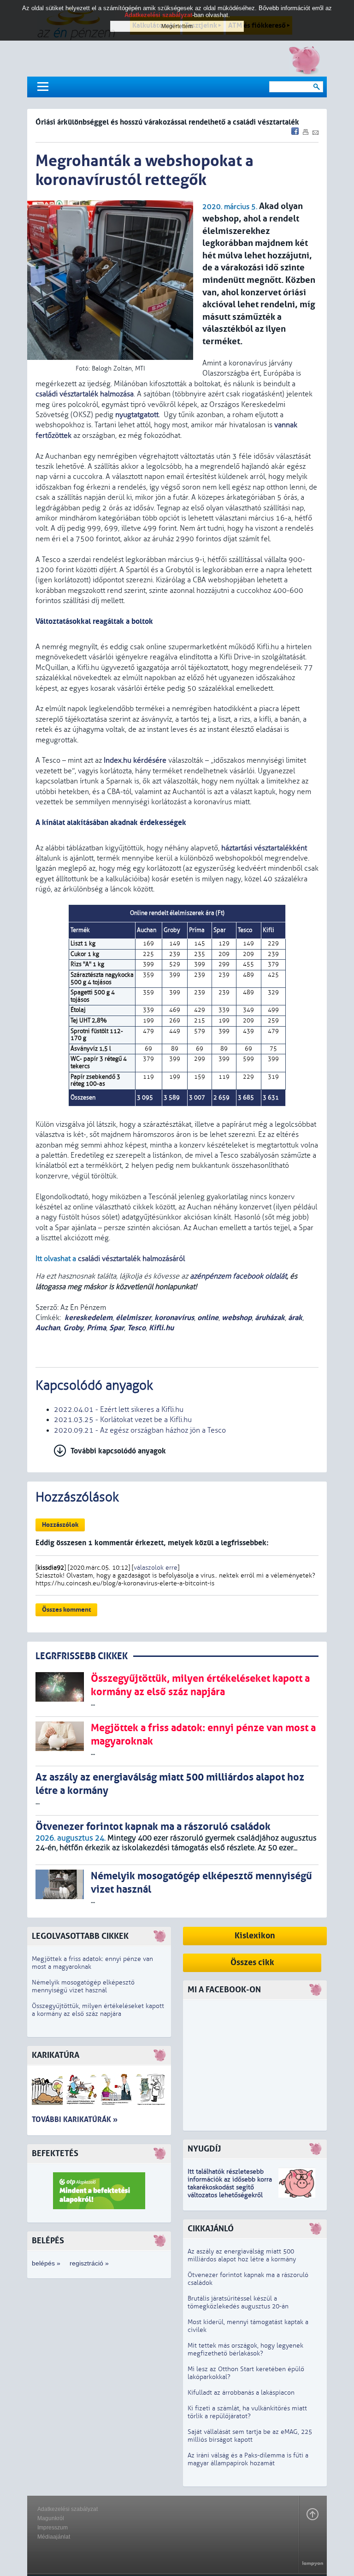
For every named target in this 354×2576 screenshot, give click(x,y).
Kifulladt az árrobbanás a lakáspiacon (241, 2393)
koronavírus (174, 1318)
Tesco (136, 1328)
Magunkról (51, 2518)
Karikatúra (56, 2055)
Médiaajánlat (54, 2537)
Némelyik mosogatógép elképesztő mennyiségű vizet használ (83, 1986)
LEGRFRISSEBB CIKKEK (82, 1656)
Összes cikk (252, 1963)
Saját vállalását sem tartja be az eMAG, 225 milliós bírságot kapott (250, 2436)
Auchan (48, 1328)
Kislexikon (255, 1936)
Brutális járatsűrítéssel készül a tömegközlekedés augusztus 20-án (238, 2302)
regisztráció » (89, 2263)
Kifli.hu (161, 1328)
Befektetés (55, 2154)
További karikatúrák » (75, 2119)
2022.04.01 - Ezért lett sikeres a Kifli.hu (119, 1410)
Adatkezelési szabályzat (68, 2509)
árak (295, 1318)
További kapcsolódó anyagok (118, 1451)
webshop (237, 1318)
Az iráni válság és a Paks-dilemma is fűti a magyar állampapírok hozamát (248, 2459)
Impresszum (53, 2528)
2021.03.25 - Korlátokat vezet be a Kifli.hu (123, 1420)
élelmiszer (133, 1318)
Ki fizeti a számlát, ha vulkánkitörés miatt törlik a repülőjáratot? (247, 2412)
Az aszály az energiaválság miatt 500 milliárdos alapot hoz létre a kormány (242, 2255)
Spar (117, 1328)
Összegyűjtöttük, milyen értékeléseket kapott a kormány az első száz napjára (98, 2010)
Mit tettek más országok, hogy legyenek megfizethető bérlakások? (245, 2349)
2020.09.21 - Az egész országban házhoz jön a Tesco (140, 1430)
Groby (73, 1328)
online (208, 1318)
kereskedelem (88, 1318)
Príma (96, 1328)
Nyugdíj (204, 2149)
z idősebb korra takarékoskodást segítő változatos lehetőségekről (230, 2187)
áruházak (270, 1318)
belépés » (46, 2263)
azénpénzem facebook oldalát (238, 1276)
